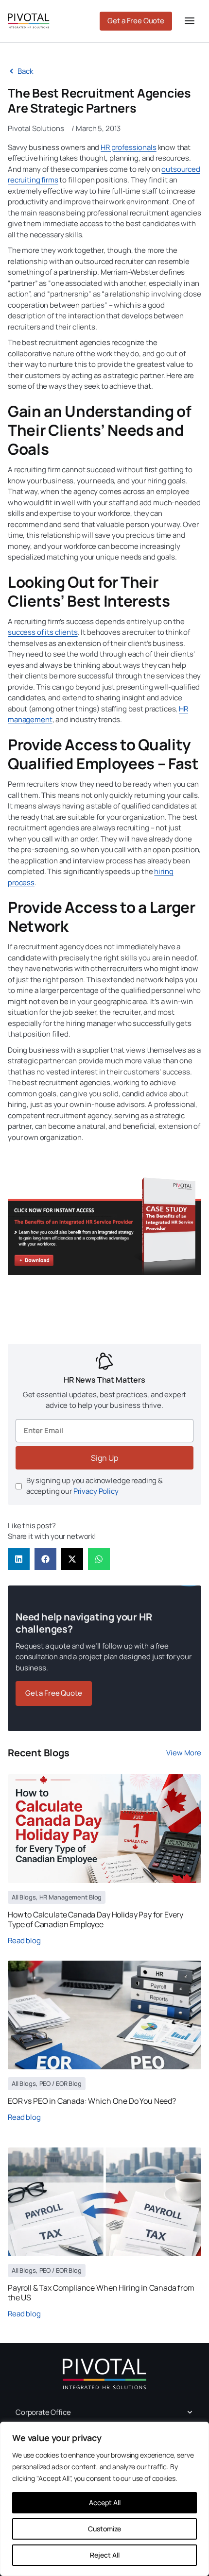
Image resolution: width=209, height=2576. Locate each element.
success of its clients (43, 632)
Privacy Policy (96, 1491)
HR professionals (129, 147)
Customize (104, 2529)
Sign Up (104, 1458)
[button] (19, 1559)
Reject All (105, 2555)
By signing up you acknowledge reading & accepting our (95, 1486)
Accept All (105, 2502)
